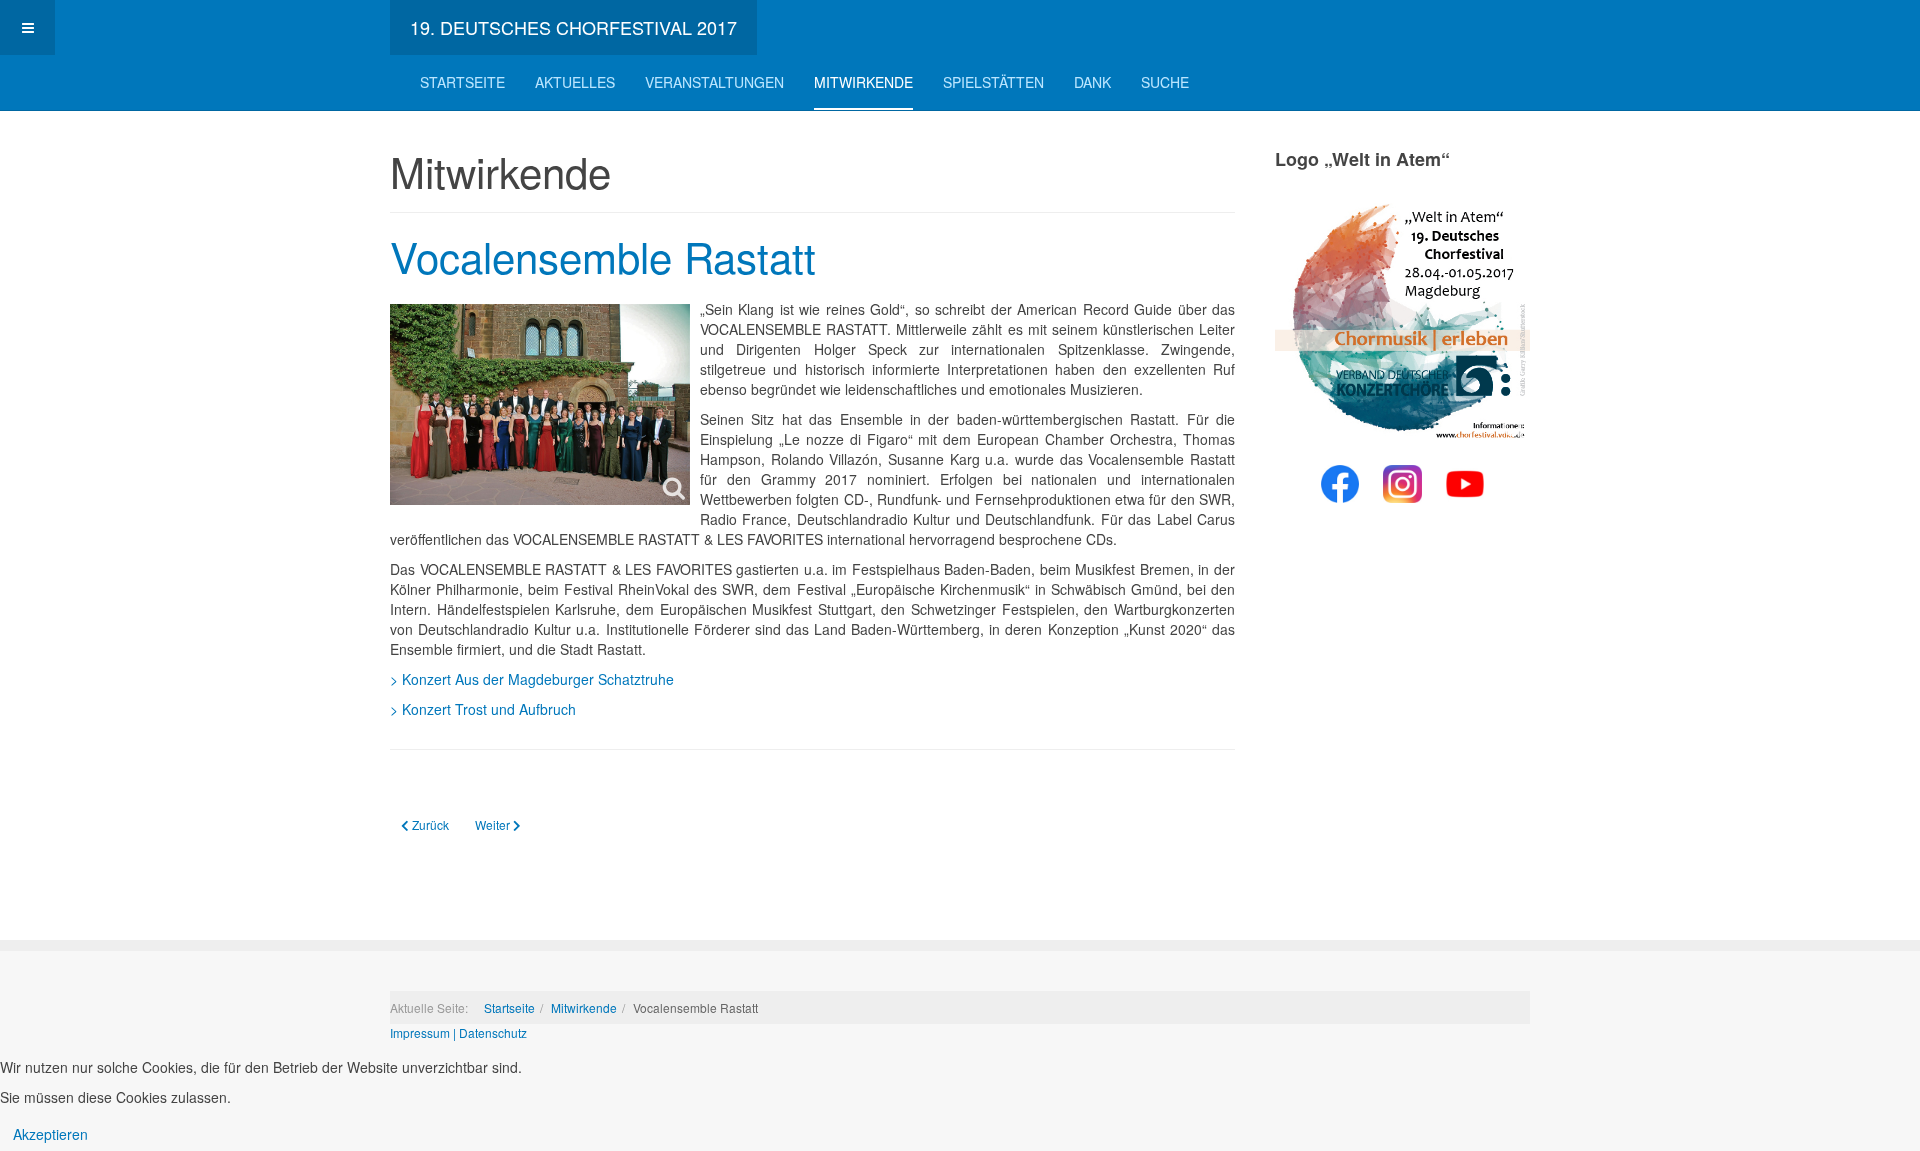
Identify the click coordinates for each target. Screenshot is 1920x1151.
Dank (1092, 82)
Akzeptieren (50, 1134)
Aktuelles (575, 82)
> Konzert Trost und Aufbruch (483, 709)
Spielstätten (993, 82)
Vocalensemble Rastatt (603, 256)
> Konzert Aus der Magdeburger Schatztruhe (532, 679)
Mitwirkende (863, 82)
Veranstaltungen (714, 82)
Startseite (462, 82)
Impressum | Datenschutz (458, 1032)
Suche (1165, 82)
